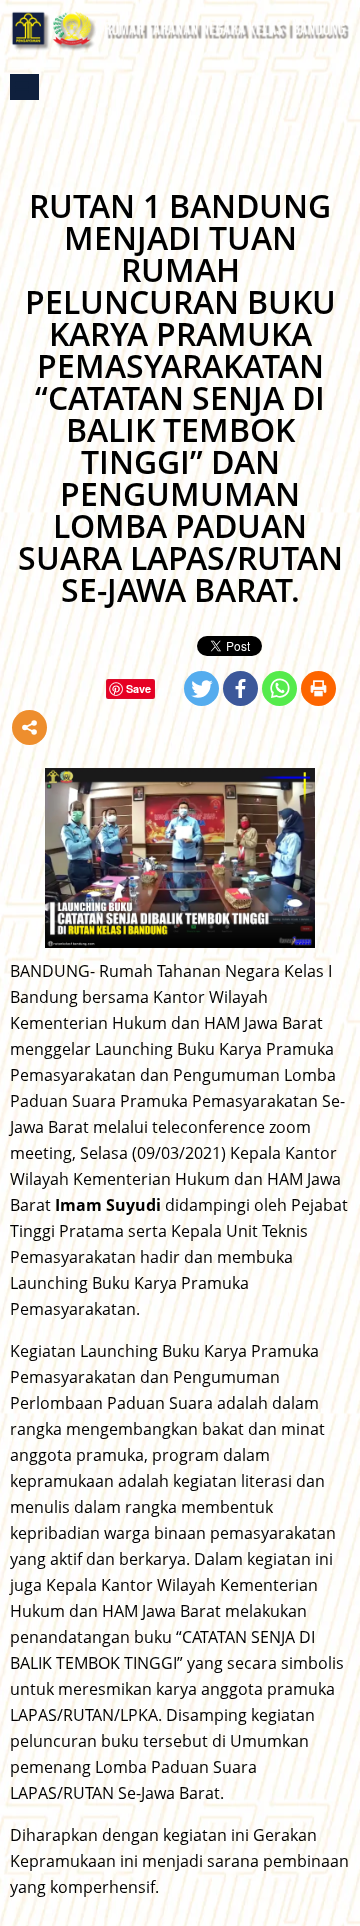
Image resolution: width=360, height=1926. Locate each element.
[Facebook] (240, 688)
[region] (180, 858)
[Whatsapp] (279, 688)
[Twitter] (201, 688)
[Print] (318, 688)
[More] (29, 727)
